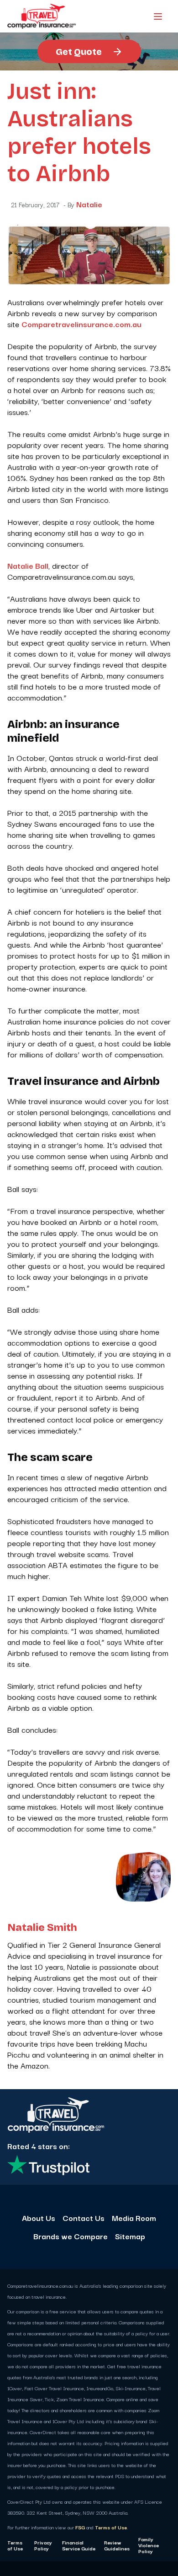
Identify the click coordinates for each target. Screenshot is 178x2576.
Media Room (134, 2218)
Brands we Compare (71, 2236)
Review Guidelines (117, 2545)
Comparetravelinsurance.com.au (81, 324)
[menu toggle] (158, 16)
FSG (80, 2527)
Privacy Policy (43, 2545)
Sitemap (130, 2236)
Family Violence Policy (149, 2545)
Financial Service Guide (79, 2545)
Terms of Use (111, 2527)
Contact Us (84, 2218)
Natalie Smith (42, 1928)
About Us (39, 2218)
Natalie (89, 204)
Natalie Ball (28, 565)
